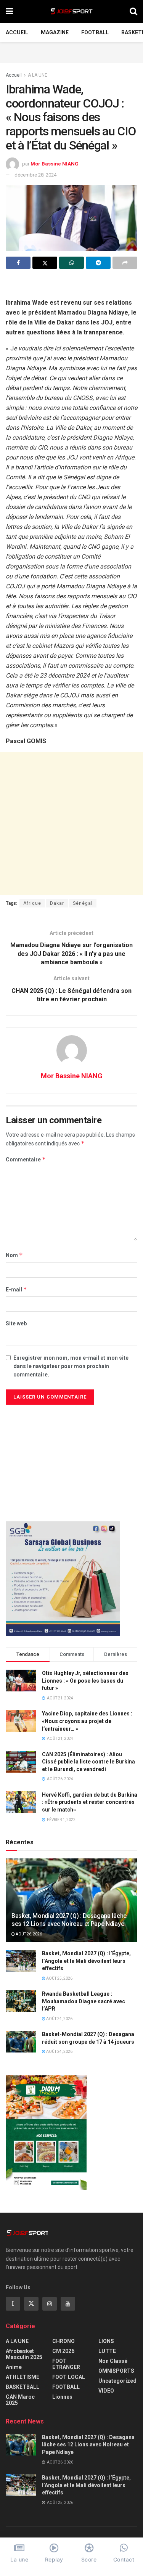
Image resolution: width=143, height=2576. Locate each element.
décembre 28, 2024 (35, 175)
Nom (14, 1255)
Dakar (57, 903)
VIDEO (106, 2391)
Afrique (32, 903)
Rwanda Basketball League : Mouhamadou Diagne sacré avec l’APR (84, 2001)
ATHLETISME (22, 2377)
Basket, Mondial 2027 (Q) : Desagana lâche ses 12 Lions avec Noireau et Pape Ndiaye (69, 1920)
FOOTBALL (95, 32)
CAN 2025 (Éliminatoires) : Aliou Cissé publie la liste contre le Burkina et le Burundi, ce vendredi (88, 1762)
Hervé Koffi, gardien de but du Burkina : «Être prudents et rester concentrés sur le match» (90, 1802)
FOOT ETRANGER (66, 2364)
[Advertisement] (72, 51)
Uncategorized (117, 2381)
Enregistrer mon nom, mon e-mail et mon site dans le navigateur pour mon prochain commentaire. (71, 1366)
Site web (16, 1323)
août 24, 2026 (59, 2019)
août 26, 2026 (28, 1934)
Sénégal (83, 903)
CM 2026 (63, 2351)
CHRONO (63, 2341)
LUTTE (107, 2351)
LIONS (106, 2341)
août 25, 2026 (59, 1978)
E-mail (16, 1289)
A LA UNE (38, 75)
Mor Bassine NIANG (55, 164)
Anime (14, 2367)
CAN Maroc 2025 (20, 2400)
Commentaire (26, 1159)
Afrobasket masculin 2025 (24, 2354)
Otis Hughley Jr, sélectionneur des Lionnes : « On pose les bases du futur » (85, 1681)
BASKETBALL (22, 2387)
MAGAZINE (55, 32)
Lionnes (62, 2397)
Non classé (113, 2361)
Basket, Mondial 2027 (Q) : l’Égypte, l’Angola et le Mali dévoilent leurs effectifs (86, 1961)
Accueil (17, 32)
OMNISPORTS (116, 2371)
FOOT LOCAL (69, 2377)
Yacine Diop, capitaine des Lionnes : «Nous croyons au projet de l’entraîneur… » (87, 1721)
